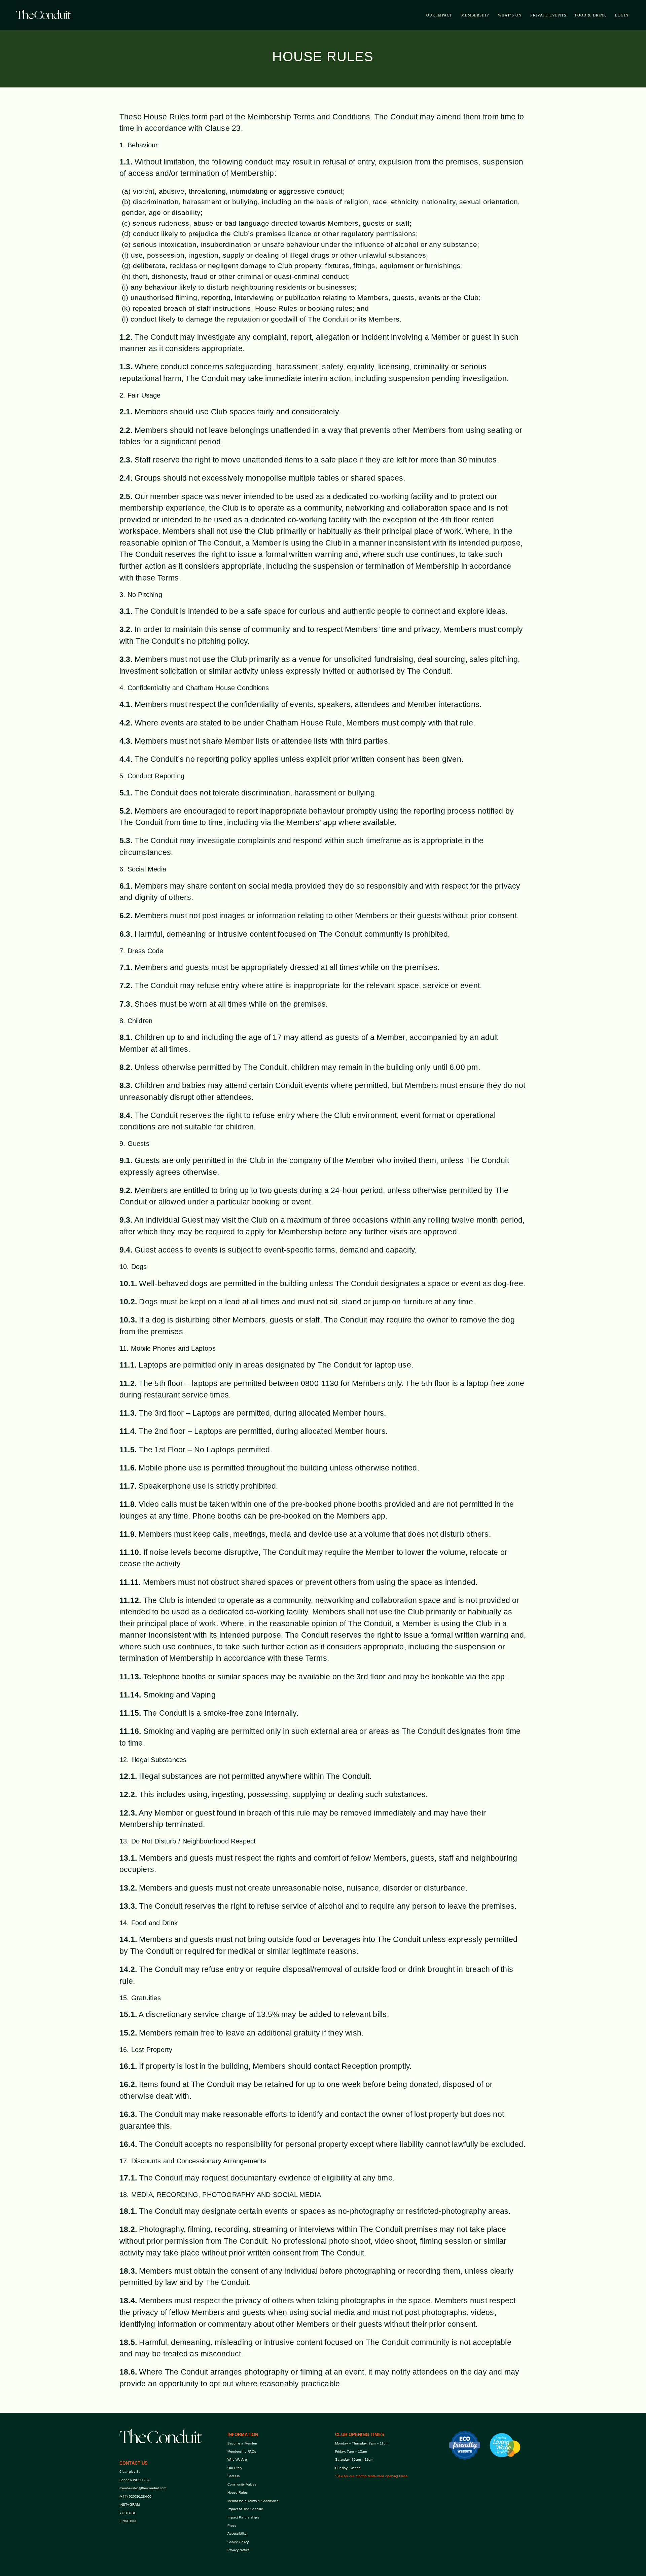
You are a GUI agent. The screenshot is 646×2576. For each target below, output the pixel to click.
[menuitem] (439, 15)
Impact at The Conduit (245, 2509)
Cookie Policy (239, 2542)
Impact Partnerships (243, 2517)
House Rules (238, 2492)
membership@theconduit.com (143, 2488)
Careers (234, 2476)
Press (232, 2525)
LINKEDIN (128, 2521)
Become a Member (242, 2443)
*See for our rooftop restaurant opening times (371, 2476)
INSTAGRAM (130, 2505)
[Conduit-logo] (43, 15)
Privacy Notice (239, 2550)
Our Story (235, 2468)
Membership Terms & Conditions (253, 2501)
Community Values (242, 2484)
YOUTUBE (128, 2513)
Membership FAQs (242, 2451)
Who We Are (237, 2459)
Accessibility (237, 2533)
